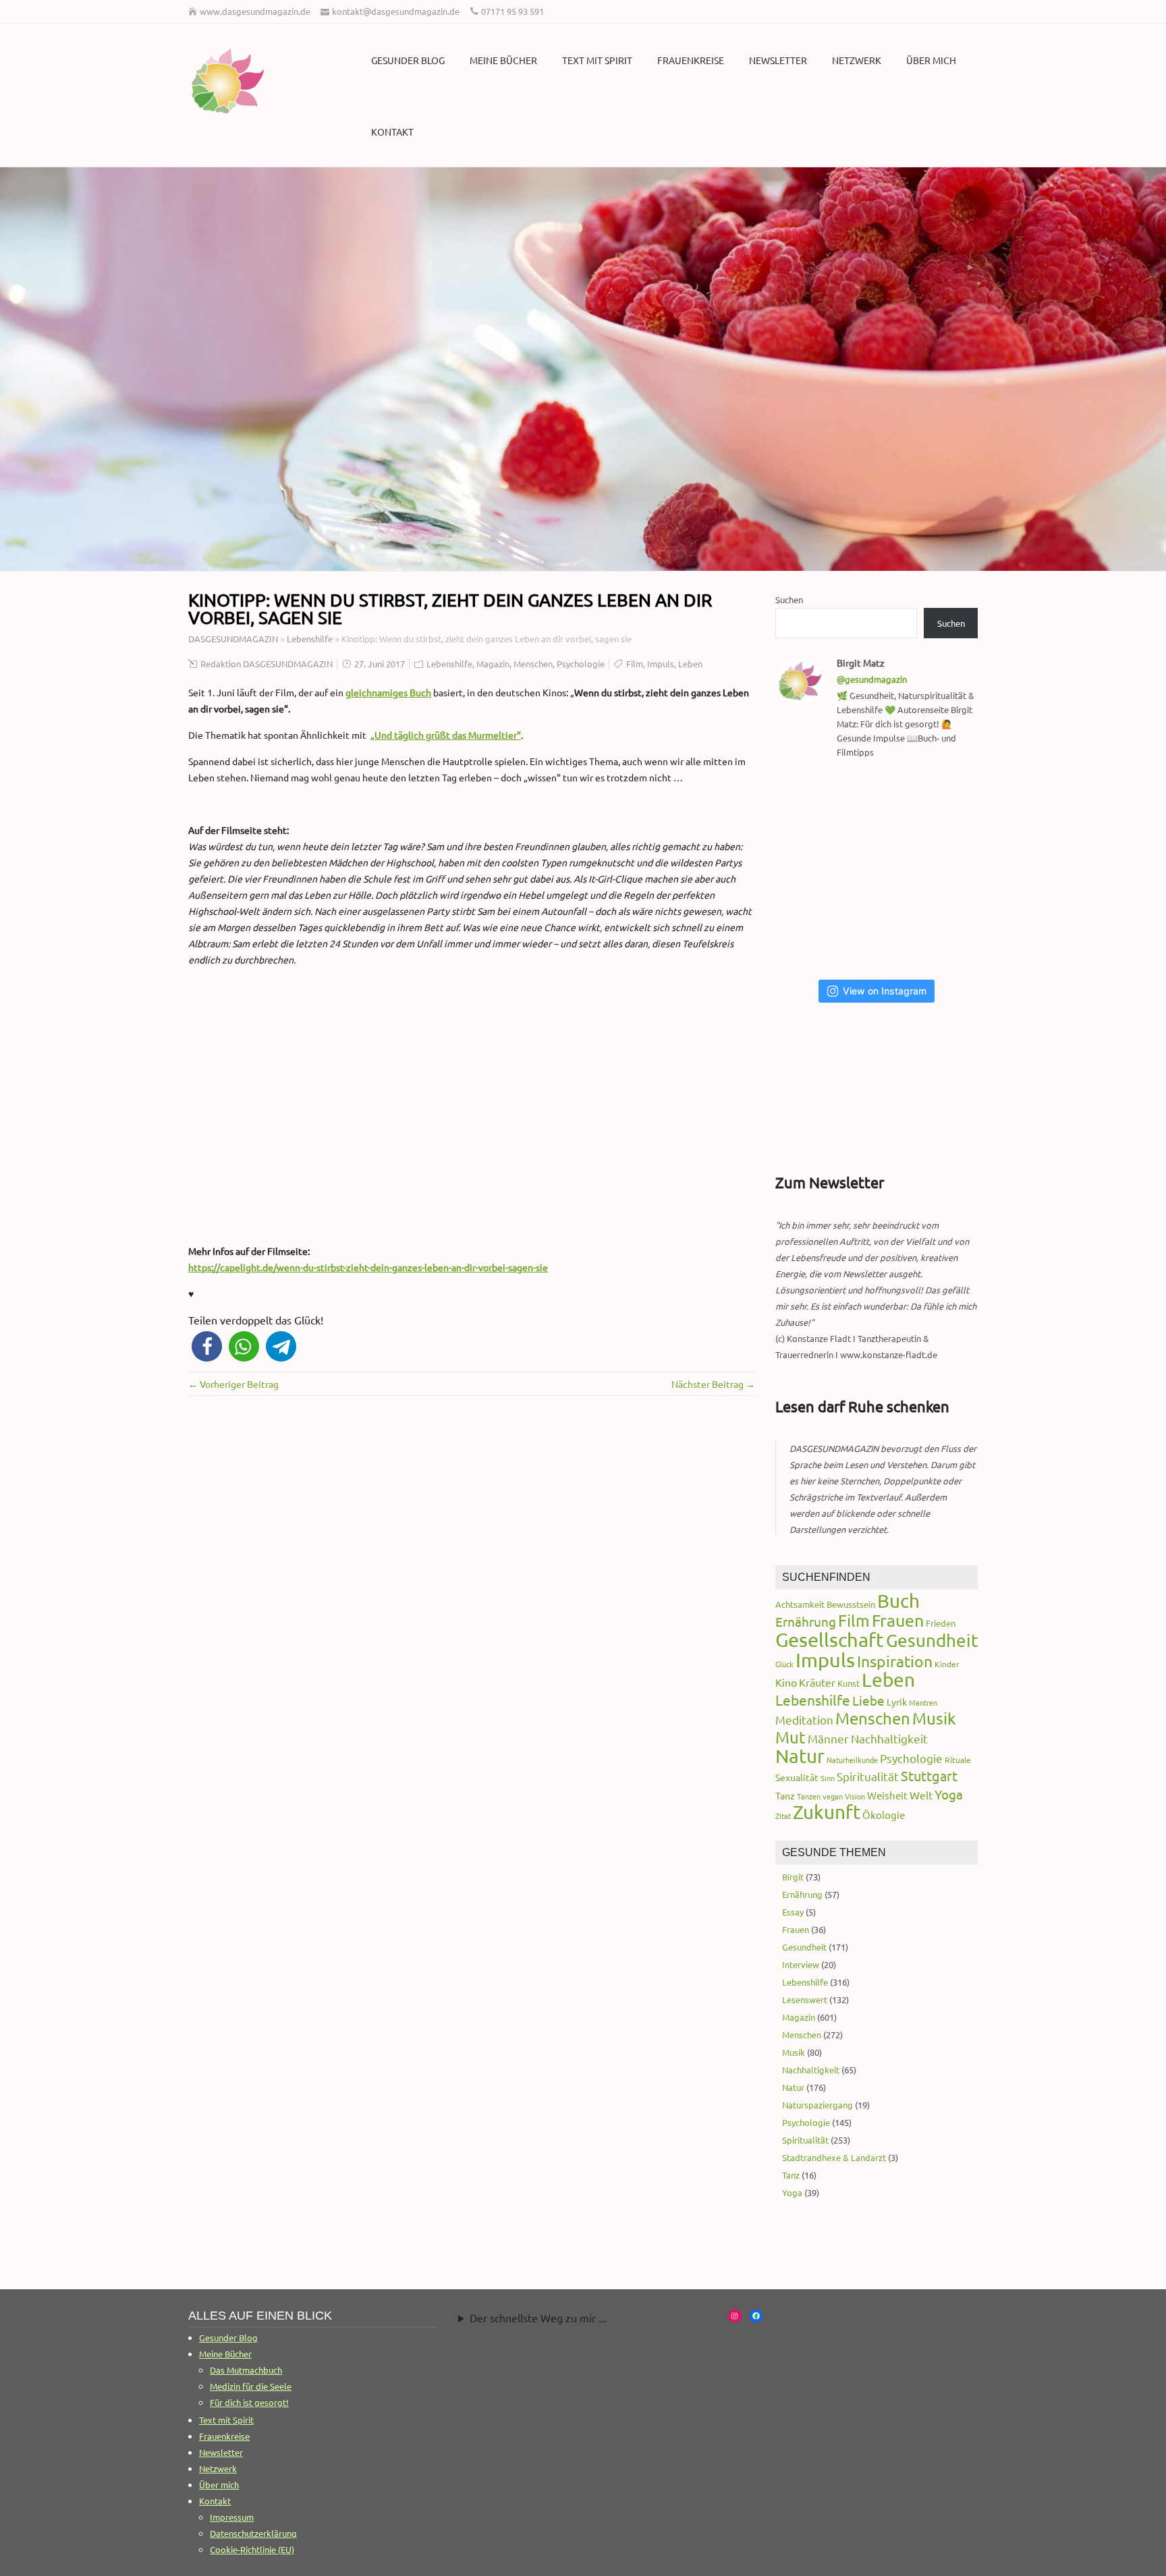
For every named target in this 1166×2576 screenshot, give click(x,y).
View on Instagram (885, 991)
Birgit (793, 1877)
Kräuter (817, 1682)
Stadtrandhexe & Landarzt (834, 2157)
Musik (934, 1718)
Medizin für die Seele (251, 2386)
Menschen (533, 664)
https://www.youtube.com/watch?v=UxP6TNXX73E (296, 1010)
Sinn (828, 1778)
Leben (690, 664)
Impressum (232, 2517)
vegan (833, 1796)
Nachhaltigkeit (889, 1738)
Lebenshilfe (449, 664)
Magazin (493, 664)
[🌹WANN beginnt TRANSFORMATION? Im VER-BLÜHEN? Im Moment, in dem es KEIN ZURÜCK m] (880, 870)
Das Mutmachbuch (246, 2370)
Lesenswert (805, 1999)
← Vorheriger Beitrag (233, 1384)
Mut (790, 1737)
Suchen (789, 599)
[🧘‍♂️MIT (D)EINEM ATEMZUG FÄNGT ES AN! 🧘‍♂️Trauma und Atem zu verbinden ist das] (811, 870)
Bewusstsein (851, 1604)
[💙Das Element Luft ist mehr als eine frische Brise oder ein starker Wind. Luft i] (880, 934)
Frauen (898, 1620)
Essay (793, 1912)
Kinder (947, 1664)
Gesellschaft (830, 1640)
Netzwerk (857, 60)
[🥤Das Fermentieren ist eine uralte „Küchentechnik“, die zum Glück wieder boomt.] (811, 934)
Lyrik (897, 1702)
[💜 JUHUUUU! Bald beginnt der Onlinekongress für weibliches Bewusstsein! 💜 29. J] (949, 934)
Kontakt (392, 132)
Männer (828, 1738)
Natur (800, 1756)
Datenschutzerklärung (253, 2533)
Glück (784, 1664)
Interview (801, 1964)
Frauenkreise (691, 60)
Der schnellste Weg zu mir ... (538, 2318)
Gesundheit (932, 1641)
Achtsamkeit (800, 1604)
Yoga (949, 1794)
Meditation (804, 1719)
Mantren (923, 1702)
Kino (786, 1682)
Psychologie (581, 664)
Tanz (785, 1795)
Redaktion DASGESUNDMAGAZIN (267, 664)
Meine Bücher (503, 60)
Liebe (868, 1700)
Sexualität (797, 1777)
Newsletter (778, 60)
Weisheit (887, 1795)
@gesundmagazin (872, 679)
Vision (855, 1796)
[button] (207, 1346)
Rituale (958, 1760)
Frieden (941, 1623)
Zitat (783, 1816)
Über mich (931, 60)
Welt (921, 1795)
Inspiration (895, 1661)
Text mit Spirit (597, 60)
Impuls (661, 664)
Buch (898, 1601)
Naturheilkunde (852, 1760)
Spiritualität (868, 1776)
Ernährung (806, 1621)
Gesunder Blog (408, 60)
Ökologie (884, 1815)
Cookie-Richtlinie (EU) (252, 2549)
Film (635, 664)
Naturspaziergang (817, 2105)
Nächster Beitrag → (713, 1384)
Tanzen (809, 1796)
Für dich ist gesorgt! (249, 2402)
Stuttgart (929, 1775)
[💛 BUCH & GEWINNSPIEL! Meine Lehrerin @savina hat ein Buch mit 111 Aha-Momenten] (811, 805)
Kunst (849, 1683)
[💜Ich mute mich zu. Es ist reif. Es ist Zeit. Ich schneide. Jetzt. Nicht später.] (949, 870)
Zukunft (827, 1812)
